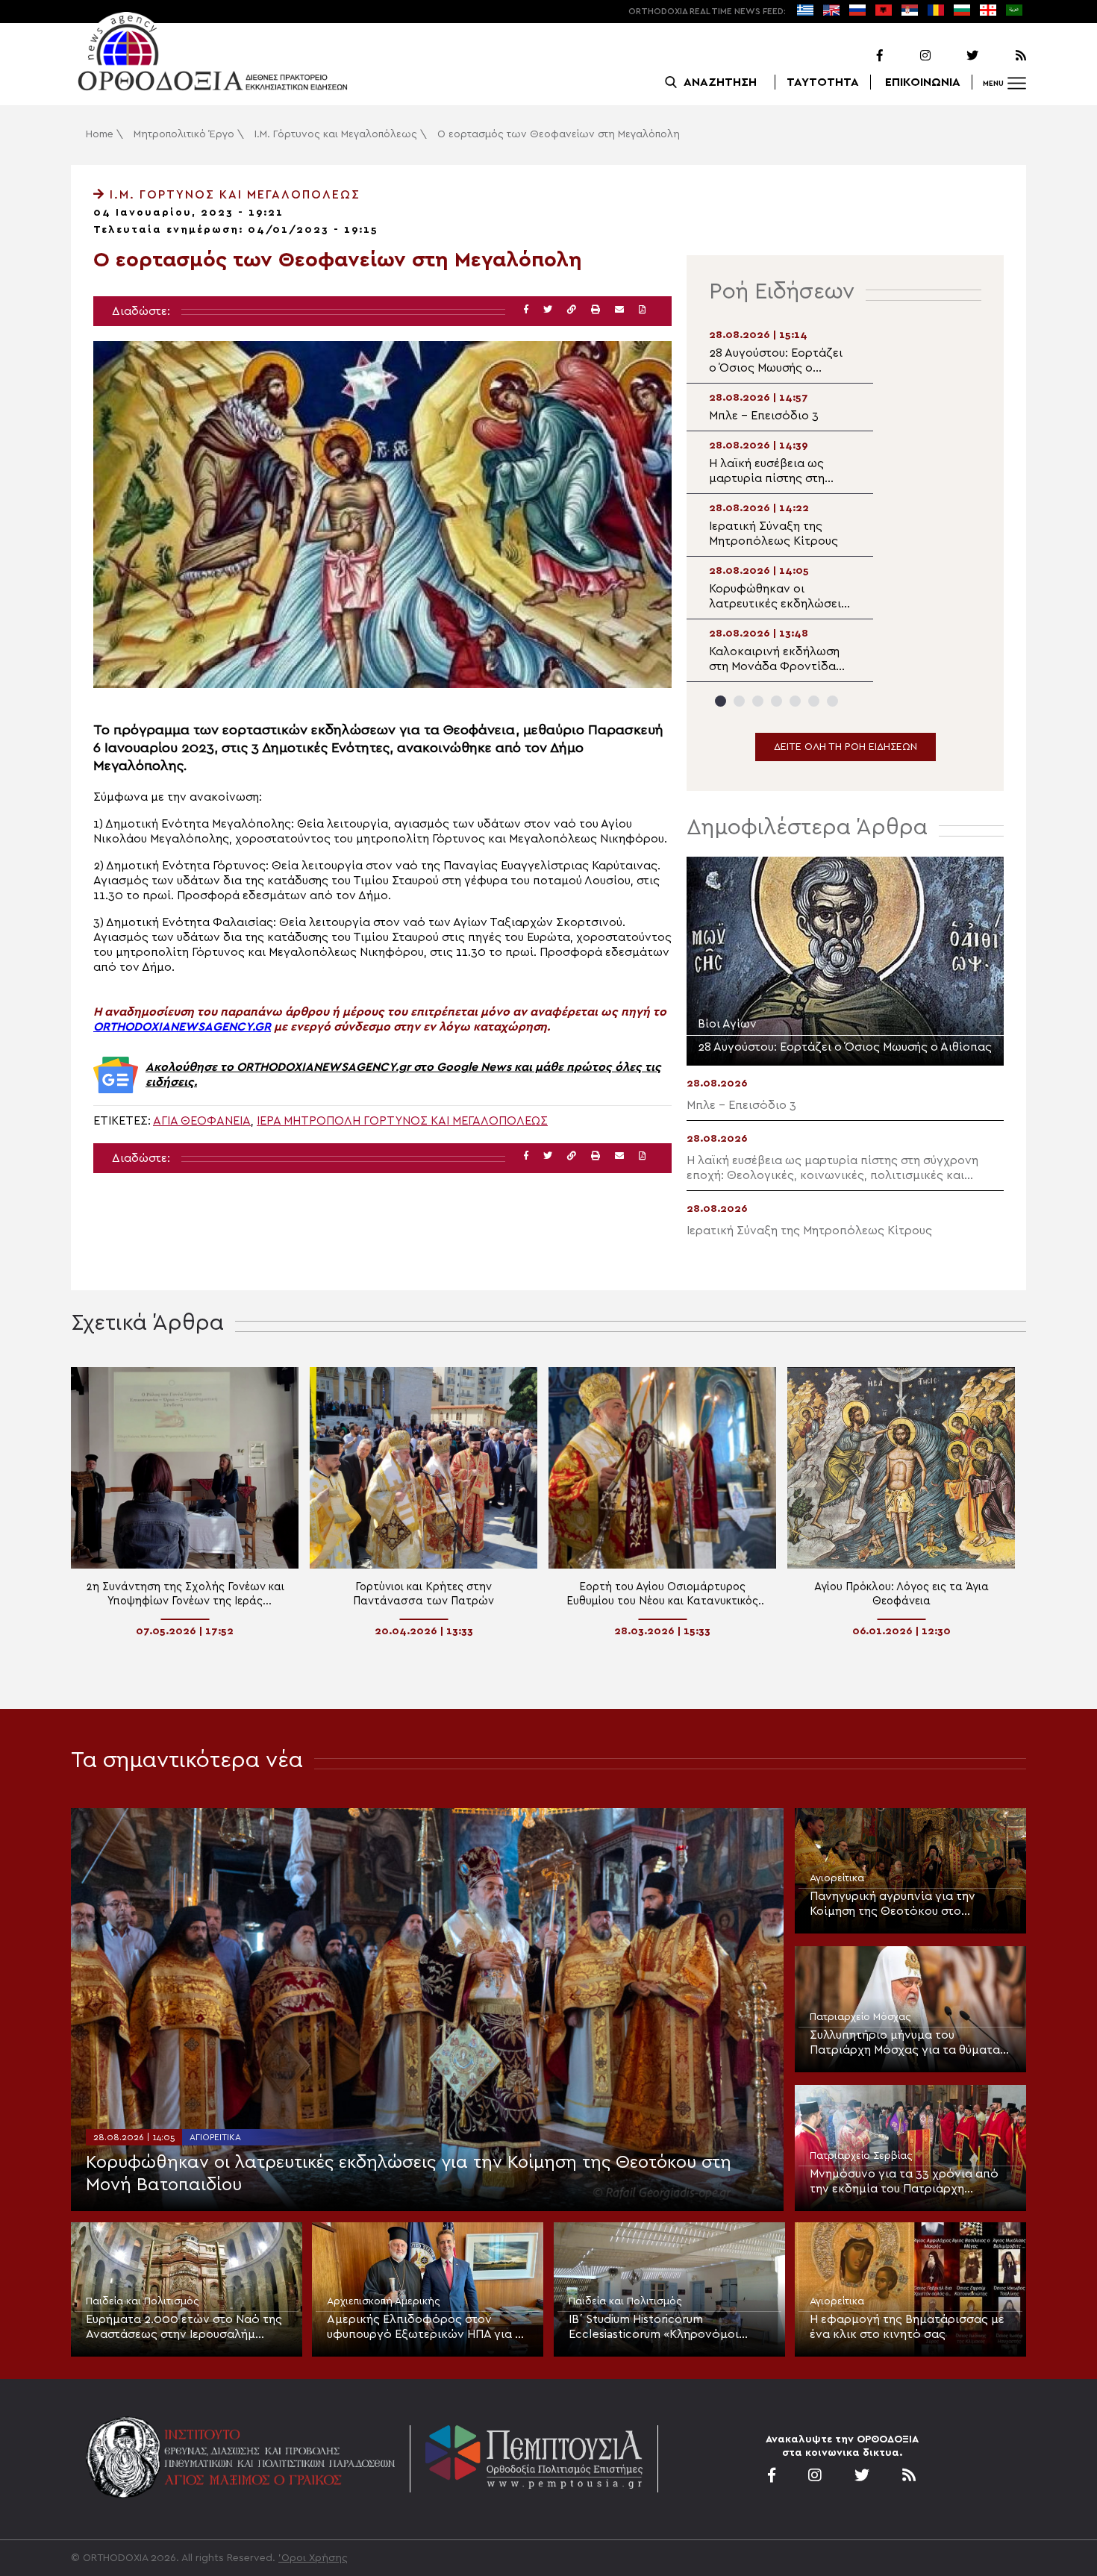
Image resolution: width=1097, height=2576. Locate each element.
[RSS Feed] (1004, 56)
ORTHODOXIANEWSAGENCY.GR (182, 1027)
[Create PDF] (642, 310)
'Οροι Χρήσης (313, 2558)
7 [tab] (832, 701)
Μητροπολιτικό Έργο (184, 134)
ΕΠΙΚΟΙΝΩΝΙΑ (923, 82)
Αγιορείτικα (215, 2137)
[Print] (596, 310)
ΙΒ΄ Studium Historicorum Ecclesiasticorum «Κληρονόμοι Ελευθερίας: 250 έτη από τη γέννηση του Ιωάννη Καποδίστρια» (665, 2328)
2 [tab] (739, 701)
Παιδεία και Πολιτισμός (143, 2301)
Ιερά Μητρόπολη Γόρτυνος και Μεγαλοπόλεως (402, 1121)
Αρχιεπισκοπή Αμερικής (384, 2301)
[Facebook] (860, 56)
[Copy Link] (572, 310)
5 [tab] (795, 701)
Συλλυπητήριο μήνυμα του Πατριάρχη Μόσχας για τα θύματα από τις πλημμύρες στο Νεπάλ (905, 2043)
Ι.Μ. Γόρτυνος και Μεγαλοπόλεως (336, 134)
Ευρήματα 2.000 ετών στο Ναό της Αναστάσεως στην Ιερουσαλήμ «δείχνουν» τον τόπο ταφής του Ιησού (184, 2328)
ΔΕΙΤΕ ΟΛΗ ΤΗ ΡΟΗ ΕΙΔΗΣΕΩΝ (846, 747)
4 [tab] (776, 701)
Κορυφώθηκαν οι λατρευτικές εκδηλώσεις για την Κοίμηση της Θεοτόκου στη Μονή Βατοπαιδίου (409, 2174)
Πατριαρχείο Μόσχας (860, 2017)
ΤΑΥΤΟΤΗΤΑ (823, 82)
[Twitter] (956, 56)
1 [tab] (721, 701)
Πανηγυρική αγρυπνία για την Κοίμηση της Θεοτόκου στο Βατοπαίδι (893, 1904)
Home (100, 134)
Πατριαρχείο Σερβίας (861, 2156)
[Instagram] (908, 56)
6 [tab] (814, 701)
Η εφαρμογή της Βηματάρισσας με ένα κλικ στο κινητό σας (907, 2327)
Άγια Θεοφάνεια (202, 1121)
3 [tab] (758, 701)
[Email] (619, 310)
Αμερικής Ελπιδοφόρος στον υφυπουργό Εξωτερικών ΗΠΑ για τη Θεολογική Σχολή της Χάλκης (427, 2328)
